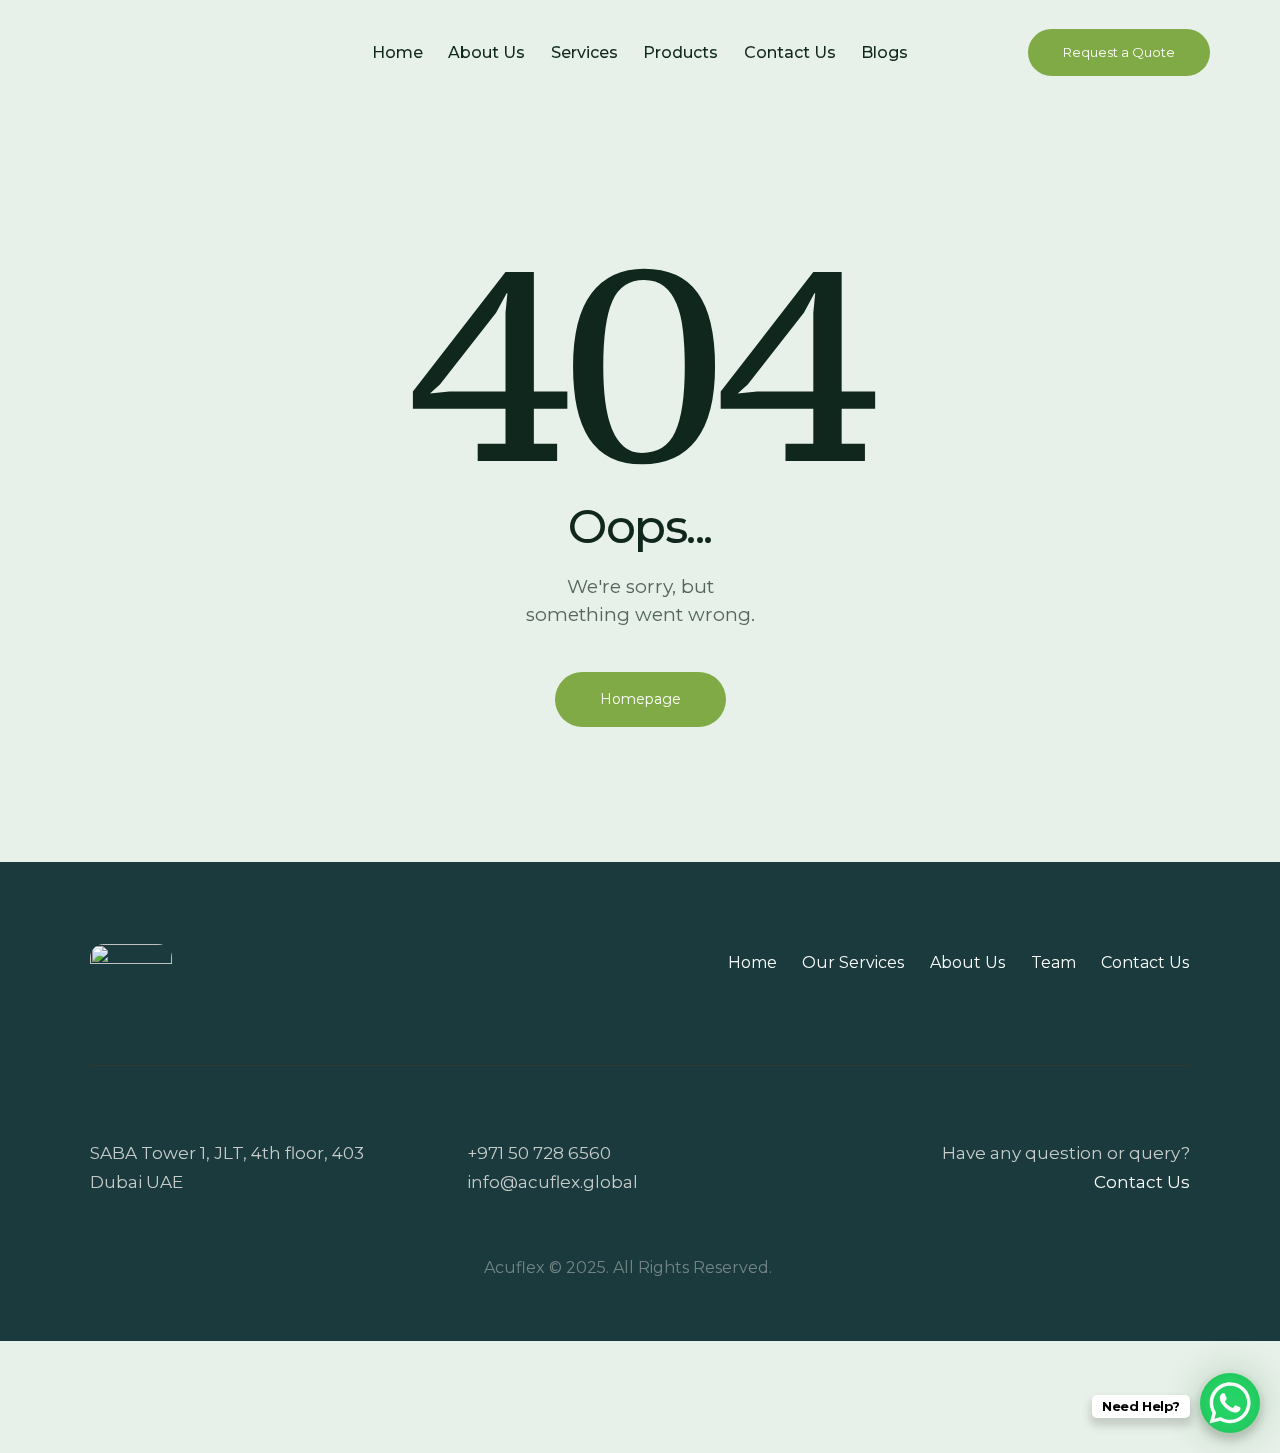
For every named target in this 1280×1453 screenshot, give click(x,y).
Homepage (640, 699)
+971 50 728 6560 (539, 1153)
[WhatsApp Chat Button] (1230, 1403)
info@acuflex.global (552, 1182)
